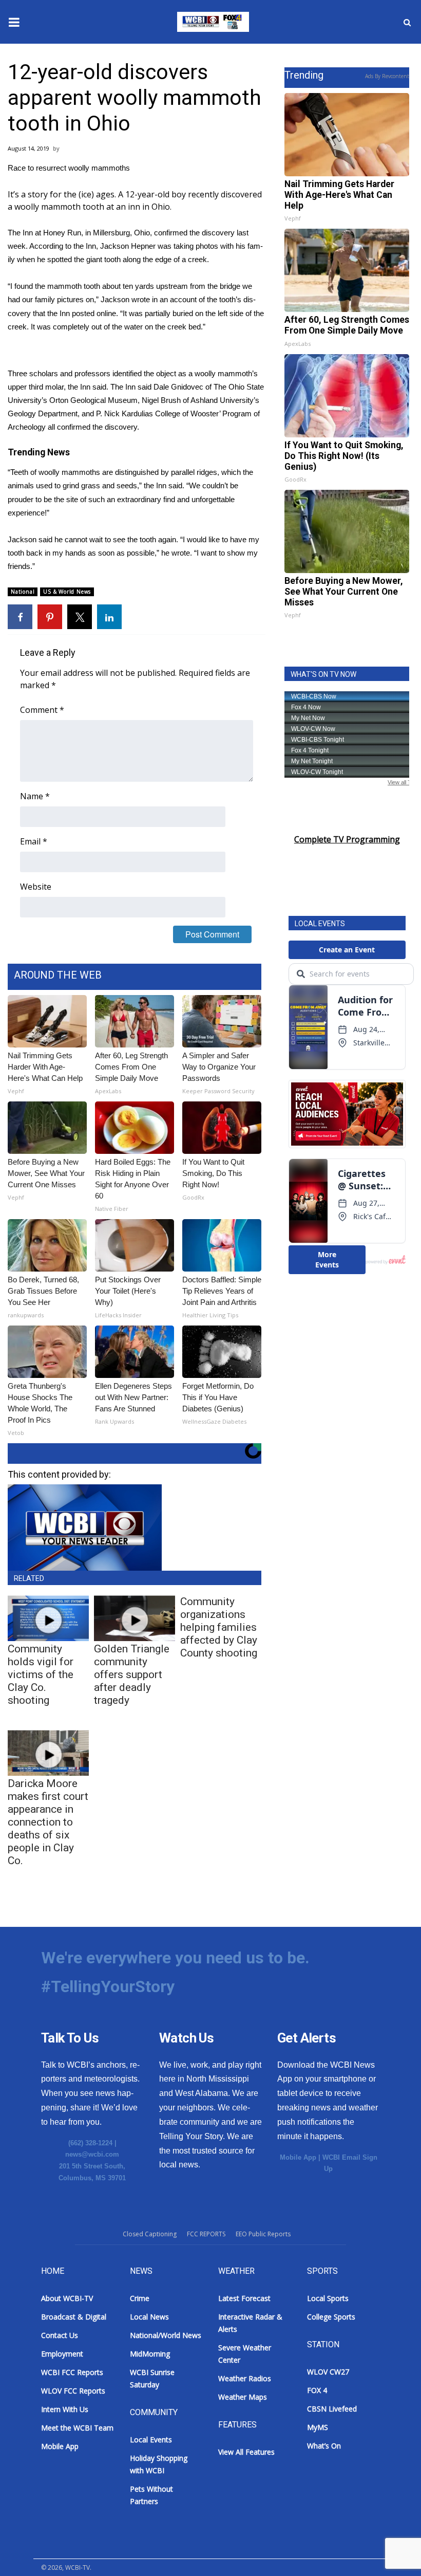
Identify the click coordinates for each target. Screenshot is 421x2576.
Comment (42, 710)
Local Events (151, 2440)
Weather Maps (243, 2397)
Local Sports (328, 2298)
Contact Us (60, 2335)
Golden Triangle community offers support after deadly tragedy (132, 1675)
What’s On (324, 2446)
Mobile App (298, 2157)
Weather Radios (245, 2378)
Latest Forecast (244, 2298)
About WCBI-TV (67, 2298)
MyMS (318, 2427)
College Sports (331, 2317)
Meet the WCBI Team (77, 2428)
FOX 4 (317, 2390)
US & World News (67, 592)
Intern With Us (65, 2409)
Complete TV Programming (347, 839)
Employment (62, 2354)
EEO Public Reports (263, 2234)
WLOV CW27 (328, 2372)
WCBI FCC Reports (72, 2372)
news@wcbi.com (92, 2154)
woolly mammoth (47, 207)
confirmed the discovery (194, 233)
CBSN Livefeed (332, 2409)
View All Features (246, 2452)
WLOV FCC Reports (73, 2391)
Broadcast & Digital (74, 2317)
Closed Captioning (150, 2234)
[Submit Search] (407, 22)
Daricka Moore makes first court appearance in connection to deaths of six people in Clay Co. (48, 1822)
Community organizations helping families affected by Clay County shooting (219, 1627)
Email (34, 841)
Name (35, 796)
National (23, 592)
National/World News (166, 2335)
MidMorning (150, 2354)
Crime (140, 2298)
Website (36, 887)
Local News (149, 2317)
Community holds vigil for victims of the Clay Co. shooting (41, 1675)
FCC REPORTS (206, 2234)
